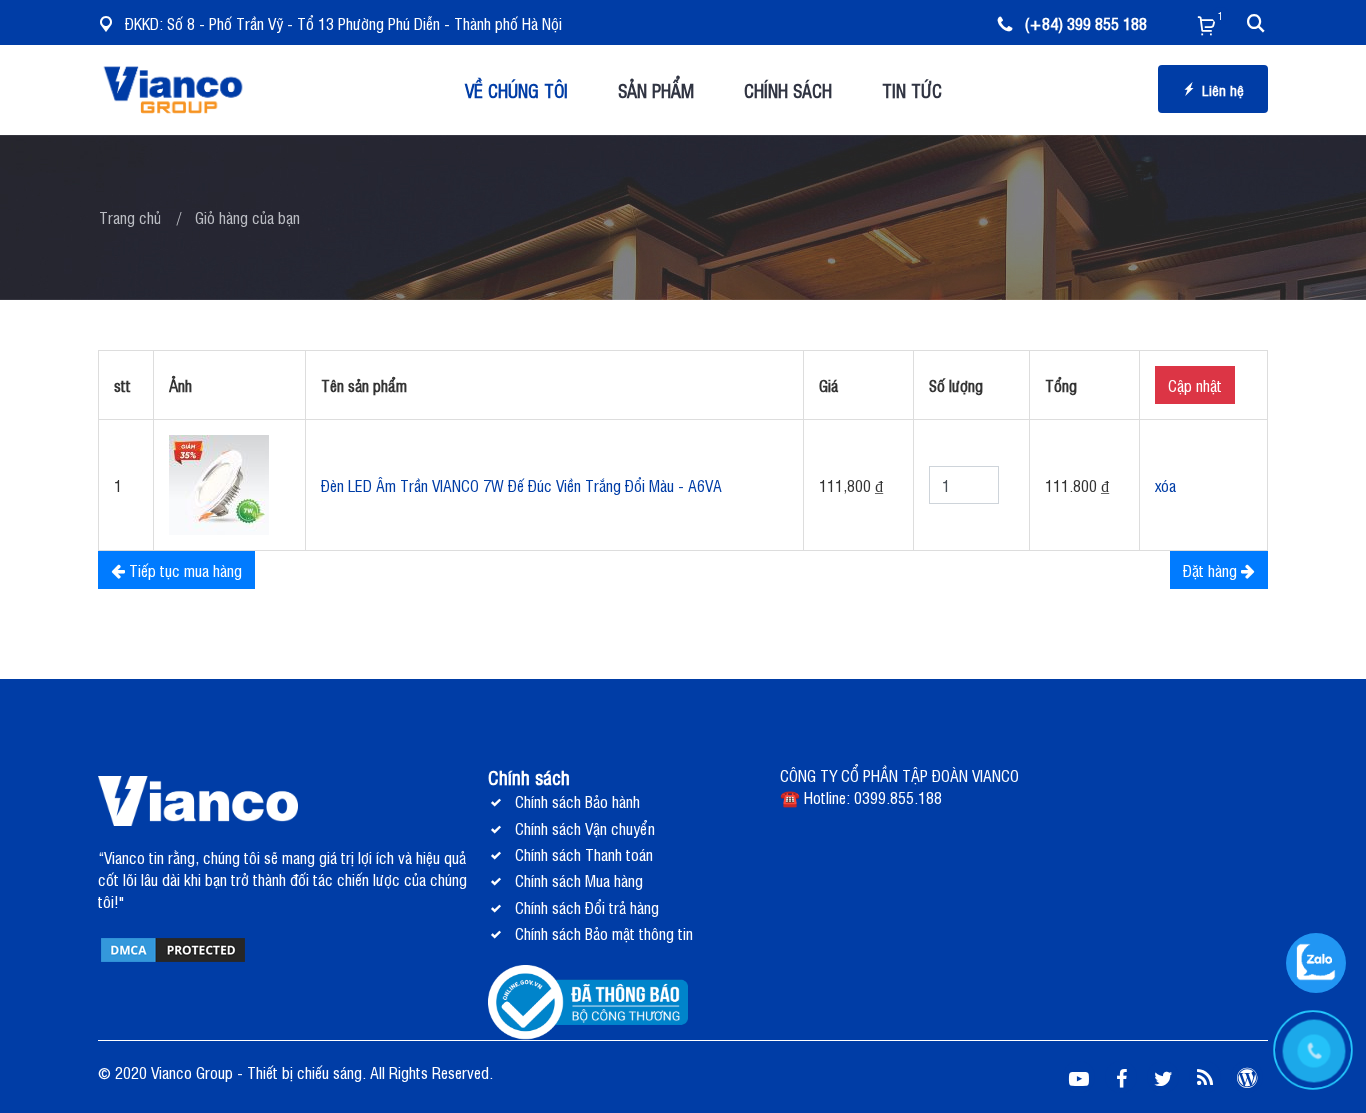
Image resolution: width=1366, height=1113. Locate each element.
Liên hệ (1223, 89)
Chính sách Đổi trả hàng (587, 907)
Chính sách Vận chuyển (585, 828)
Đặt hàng (1212, 570)
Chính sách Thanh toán (584, 854)
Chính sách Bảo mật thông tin (604, 933)
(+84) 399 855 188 (1085, 23)
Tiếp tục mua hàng (183, 570)
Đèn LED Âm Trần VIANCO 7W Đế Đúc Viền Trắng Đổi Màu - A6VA (521, 485)
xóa (1165, 485)
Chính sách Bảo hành (577, 801)
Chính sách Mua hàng (579, 880)
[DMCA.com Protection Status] (173, 948)
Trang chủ (130, 217)
